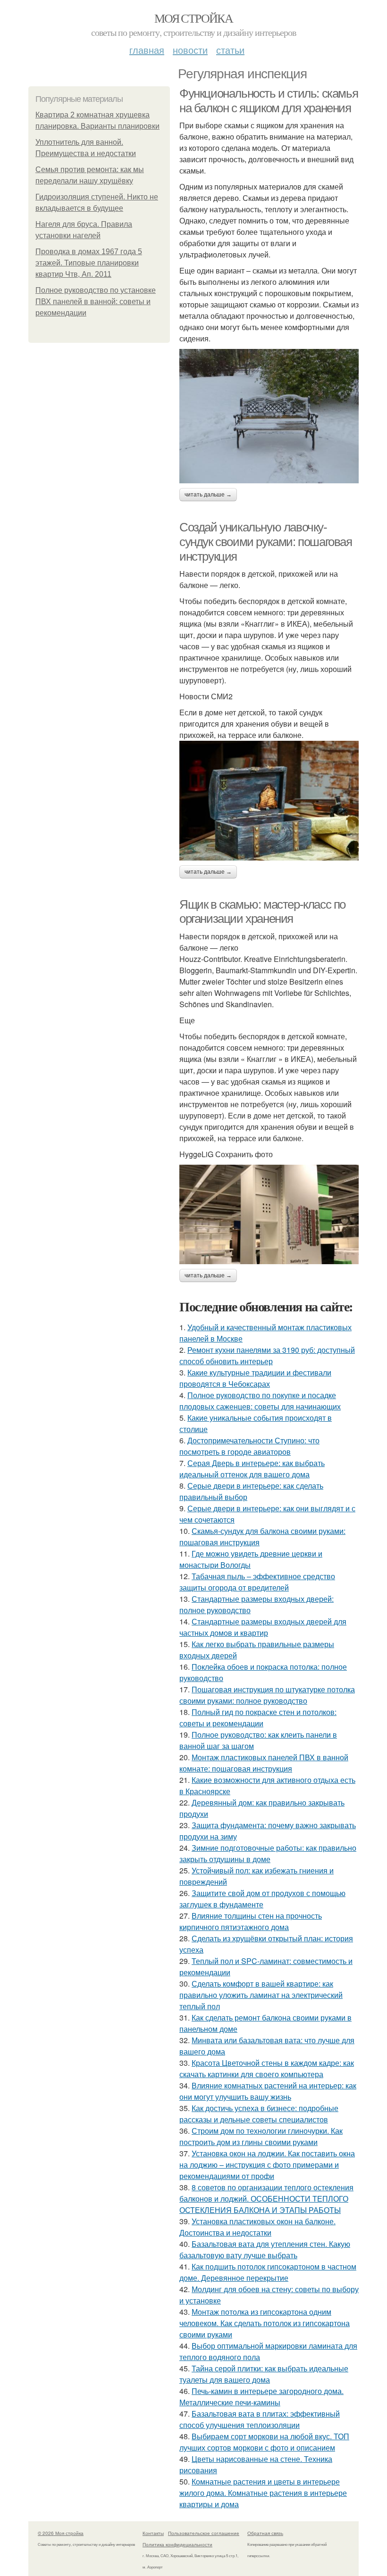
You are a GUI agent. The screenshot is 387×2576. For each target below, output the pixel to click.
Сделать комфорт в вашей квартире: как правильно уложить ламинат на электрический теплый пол (261, 1995)
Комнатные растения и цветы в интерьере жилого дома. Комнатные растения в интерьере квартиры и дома (263, 2493)
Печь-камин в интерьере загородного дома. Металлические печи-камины (261, 2397)
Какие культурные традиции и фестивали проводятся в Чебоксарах (255, 1378)
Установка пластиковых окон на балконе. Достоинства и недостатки (257, 2227)
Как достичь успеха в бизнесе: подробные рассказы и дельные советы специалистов (259, 2114)
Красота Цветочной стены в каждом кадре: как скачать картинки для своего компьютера (267, 2068)
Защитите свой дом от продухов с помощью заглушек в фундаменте (262, 1899)
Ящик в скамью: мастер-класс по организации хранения (262, 912)
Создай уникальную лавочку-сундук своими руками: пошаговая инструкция (266, 542)
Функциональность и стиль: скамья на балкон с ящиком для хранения (269, 101)
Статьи (230, 50)
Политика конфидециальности (177, 2544)
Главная (147, 50)
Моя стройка (193, 18)
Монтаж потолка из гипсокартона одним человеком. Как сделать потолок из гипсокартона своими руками (265, 2323)
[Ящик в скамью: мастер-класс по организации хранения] (269, 1214)
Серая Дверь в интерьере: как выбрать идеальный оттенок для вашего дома (252, 1469)
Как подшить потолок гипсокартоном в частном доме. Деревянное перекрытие (268, 2272)
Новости (190, 50)
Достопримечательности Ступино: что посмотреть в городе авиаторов (249, 1446)
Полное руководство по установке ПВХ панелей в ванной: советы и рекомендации (96, 302)
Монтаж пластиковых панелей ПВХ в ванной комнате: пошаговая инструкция (264, 1763)
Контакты (153, 2533)
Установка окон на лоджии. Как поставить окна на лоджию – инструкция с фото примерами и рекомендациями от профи (267, 2165)
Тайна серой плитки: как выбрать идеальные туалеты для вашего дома (264, 2374)
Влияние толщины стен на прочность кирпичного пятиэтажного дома (251, 1921)
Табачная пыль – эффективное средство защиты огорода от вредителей (257, 1582)
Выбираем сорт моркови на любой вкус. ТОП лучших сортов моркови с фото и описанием (264, 2442)
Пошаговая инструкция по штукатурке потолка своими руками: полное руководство (267, 1695)
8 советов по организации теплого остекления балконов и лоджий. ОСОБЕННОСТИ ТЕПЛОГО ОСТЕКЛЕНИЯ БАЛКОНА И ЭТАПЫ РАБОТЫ (266, 2199)
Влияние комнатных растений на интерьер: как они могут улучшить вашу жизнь (268, 2091)
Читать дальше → (208, 495)
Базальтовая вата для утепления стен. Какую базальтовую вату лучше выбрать (265, 2249)
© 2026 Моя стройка (61, 2533)
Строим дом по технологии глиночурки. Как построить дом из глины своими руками (261, 2136)
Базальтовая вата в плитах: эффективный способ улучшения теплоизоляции (260, 2419)
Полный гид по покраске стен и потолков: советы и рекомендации (258, 1718)
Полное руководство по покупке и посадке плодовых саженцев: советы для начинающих (260, 1401)
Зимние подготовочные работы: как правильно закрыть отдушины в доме (268, 1853)
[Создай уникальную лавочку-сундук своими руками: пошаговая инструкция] (269, 800)
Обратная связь (265, 2533)
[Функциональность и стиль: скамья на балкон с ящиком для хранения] (269, 416)
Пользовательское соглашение (204, 2533)
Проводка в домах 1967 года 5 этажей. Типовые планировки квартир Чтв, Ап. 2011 (89, 263)
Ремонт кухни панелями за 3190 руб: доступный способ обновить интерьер (267, 1355)
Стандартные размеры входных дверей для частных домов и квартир (263, 1627)
